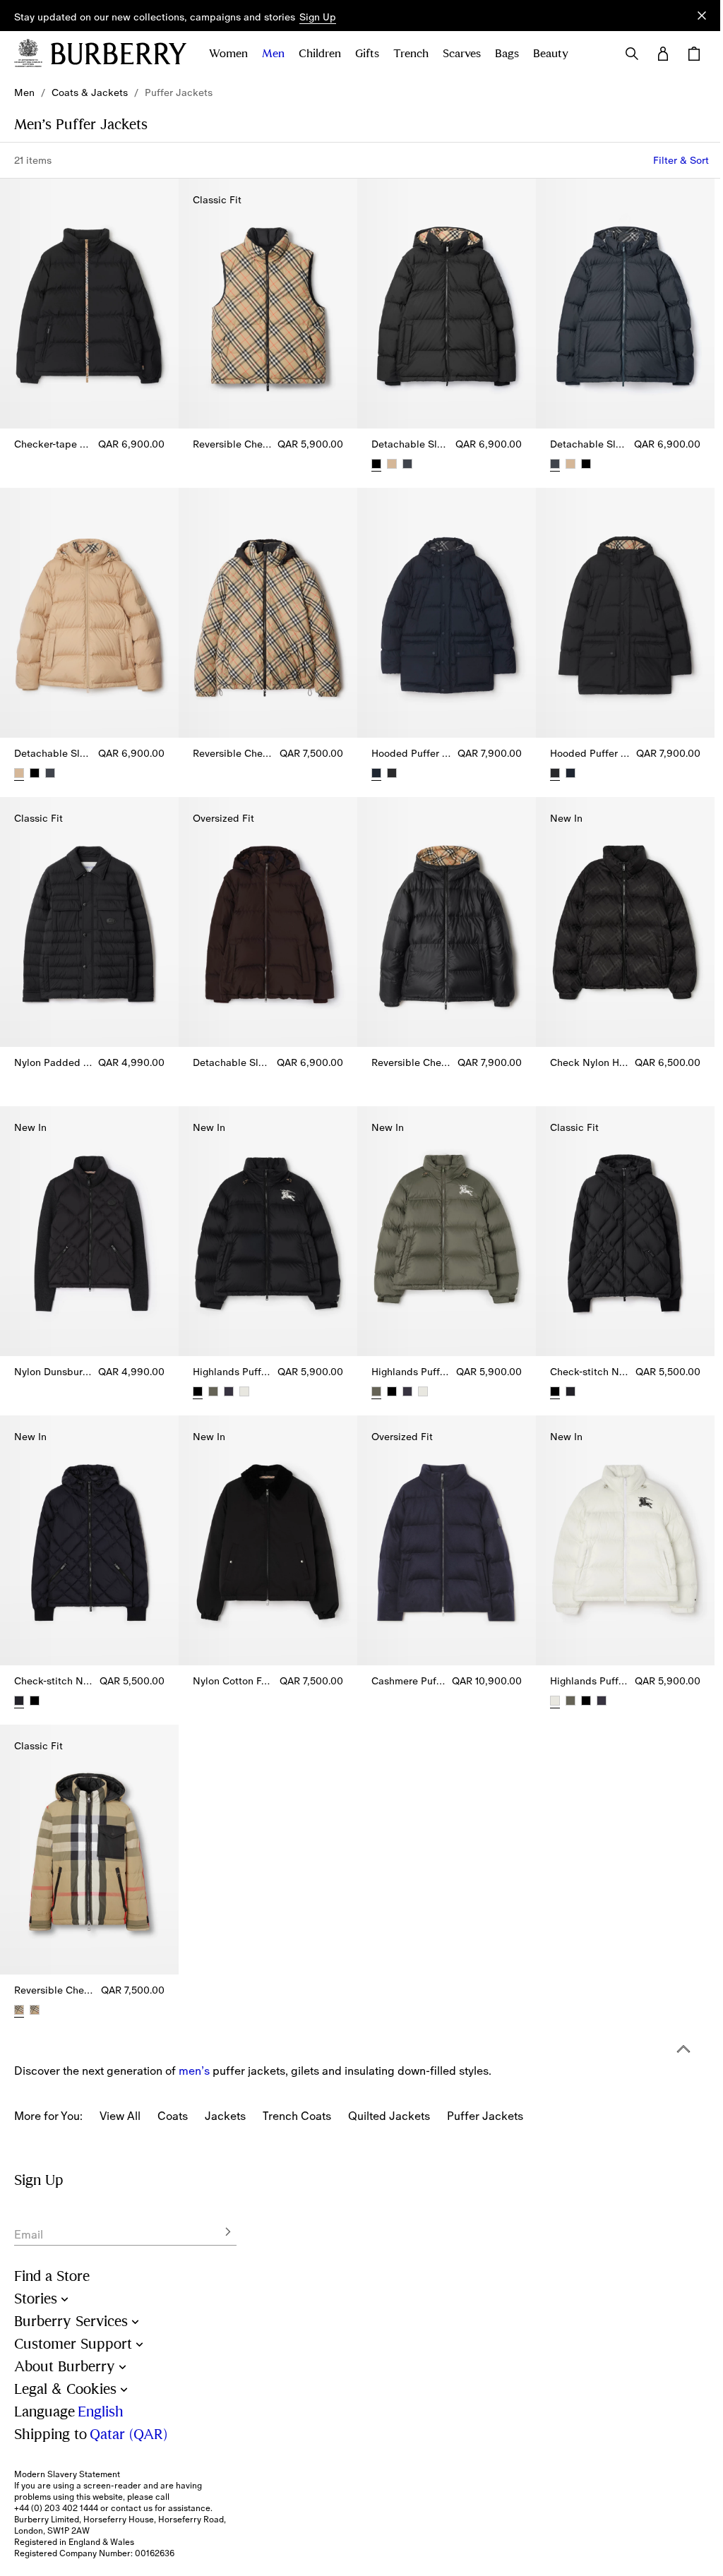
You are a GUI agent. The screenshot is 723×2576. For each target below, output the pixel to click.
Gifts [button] (367, 54)
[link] (24, 92)
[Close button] (702, 16)
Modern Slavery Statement (67, 2474)
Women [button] (228, 54)
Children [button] (320, 54)
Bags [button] (507, 54)
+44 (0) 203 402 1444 (56, 2508)
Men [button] (273, 54)
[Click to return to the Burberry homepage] (119, 54)
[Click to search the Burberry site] (632, 54)
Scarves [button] (462, 54)
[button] (318, 18)
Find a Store (52, 2276)
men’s (194, 2071)
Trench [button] (411, 54)
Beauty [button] (551, 54)
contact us (132, 2508)
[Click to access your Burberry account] (663, 54)
